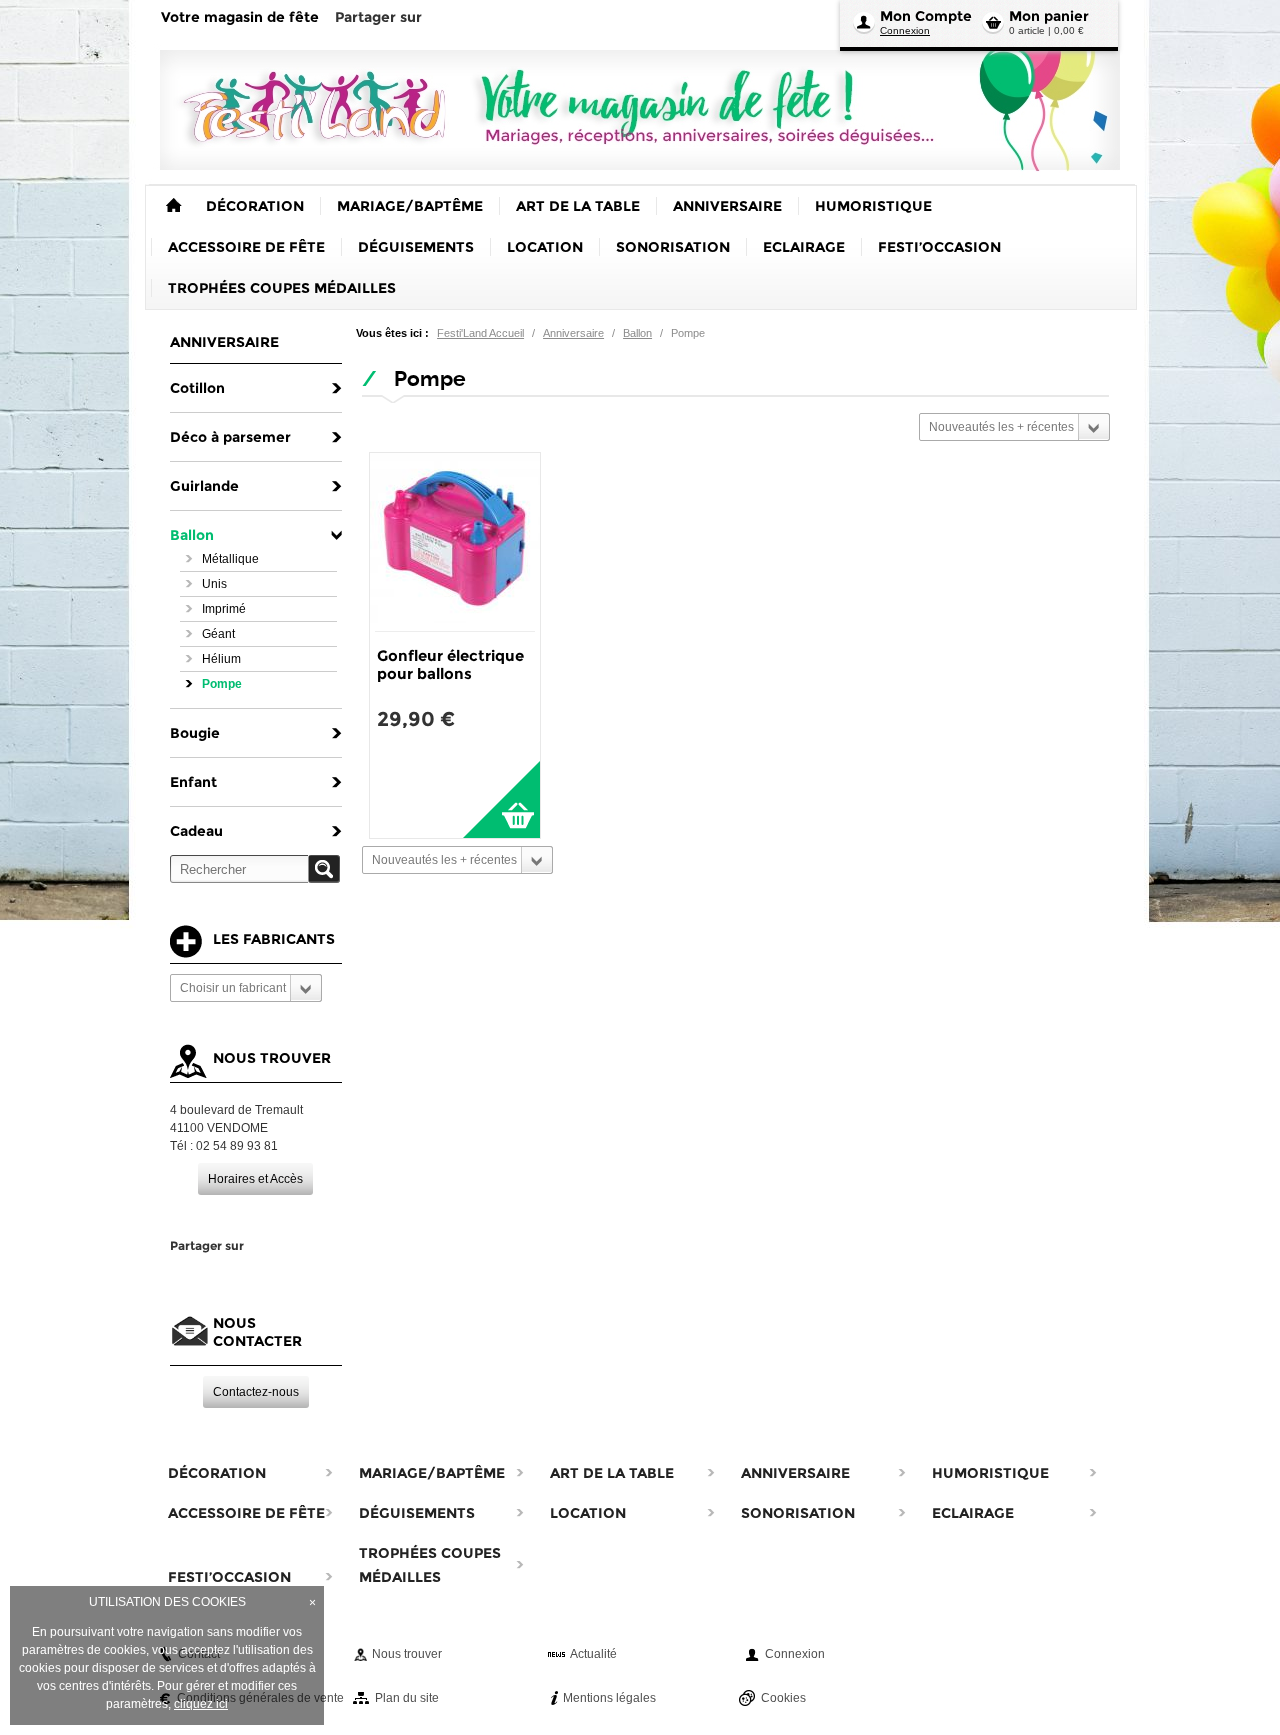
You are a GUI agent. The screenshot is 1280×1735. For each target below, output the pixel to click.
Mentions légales (609, 1698)
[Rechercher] (324, 869)
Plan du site (407, 1698)
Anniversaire (573, 333)
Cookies (783, 1698)
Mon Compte (926, 16)
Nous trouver (407, 1654)
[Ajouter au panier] (501, 799)
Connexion (905, 30)
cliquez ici (201, 1704)
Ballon (637, 333)
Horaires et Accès (255, 1179)
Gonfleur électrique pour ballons (450, 664)
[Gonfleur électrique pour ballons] (455, 542)
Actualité (593, 1654)
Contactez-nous (256, 1392)
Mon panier (1049, 16)
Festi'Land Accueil (480, 333)
